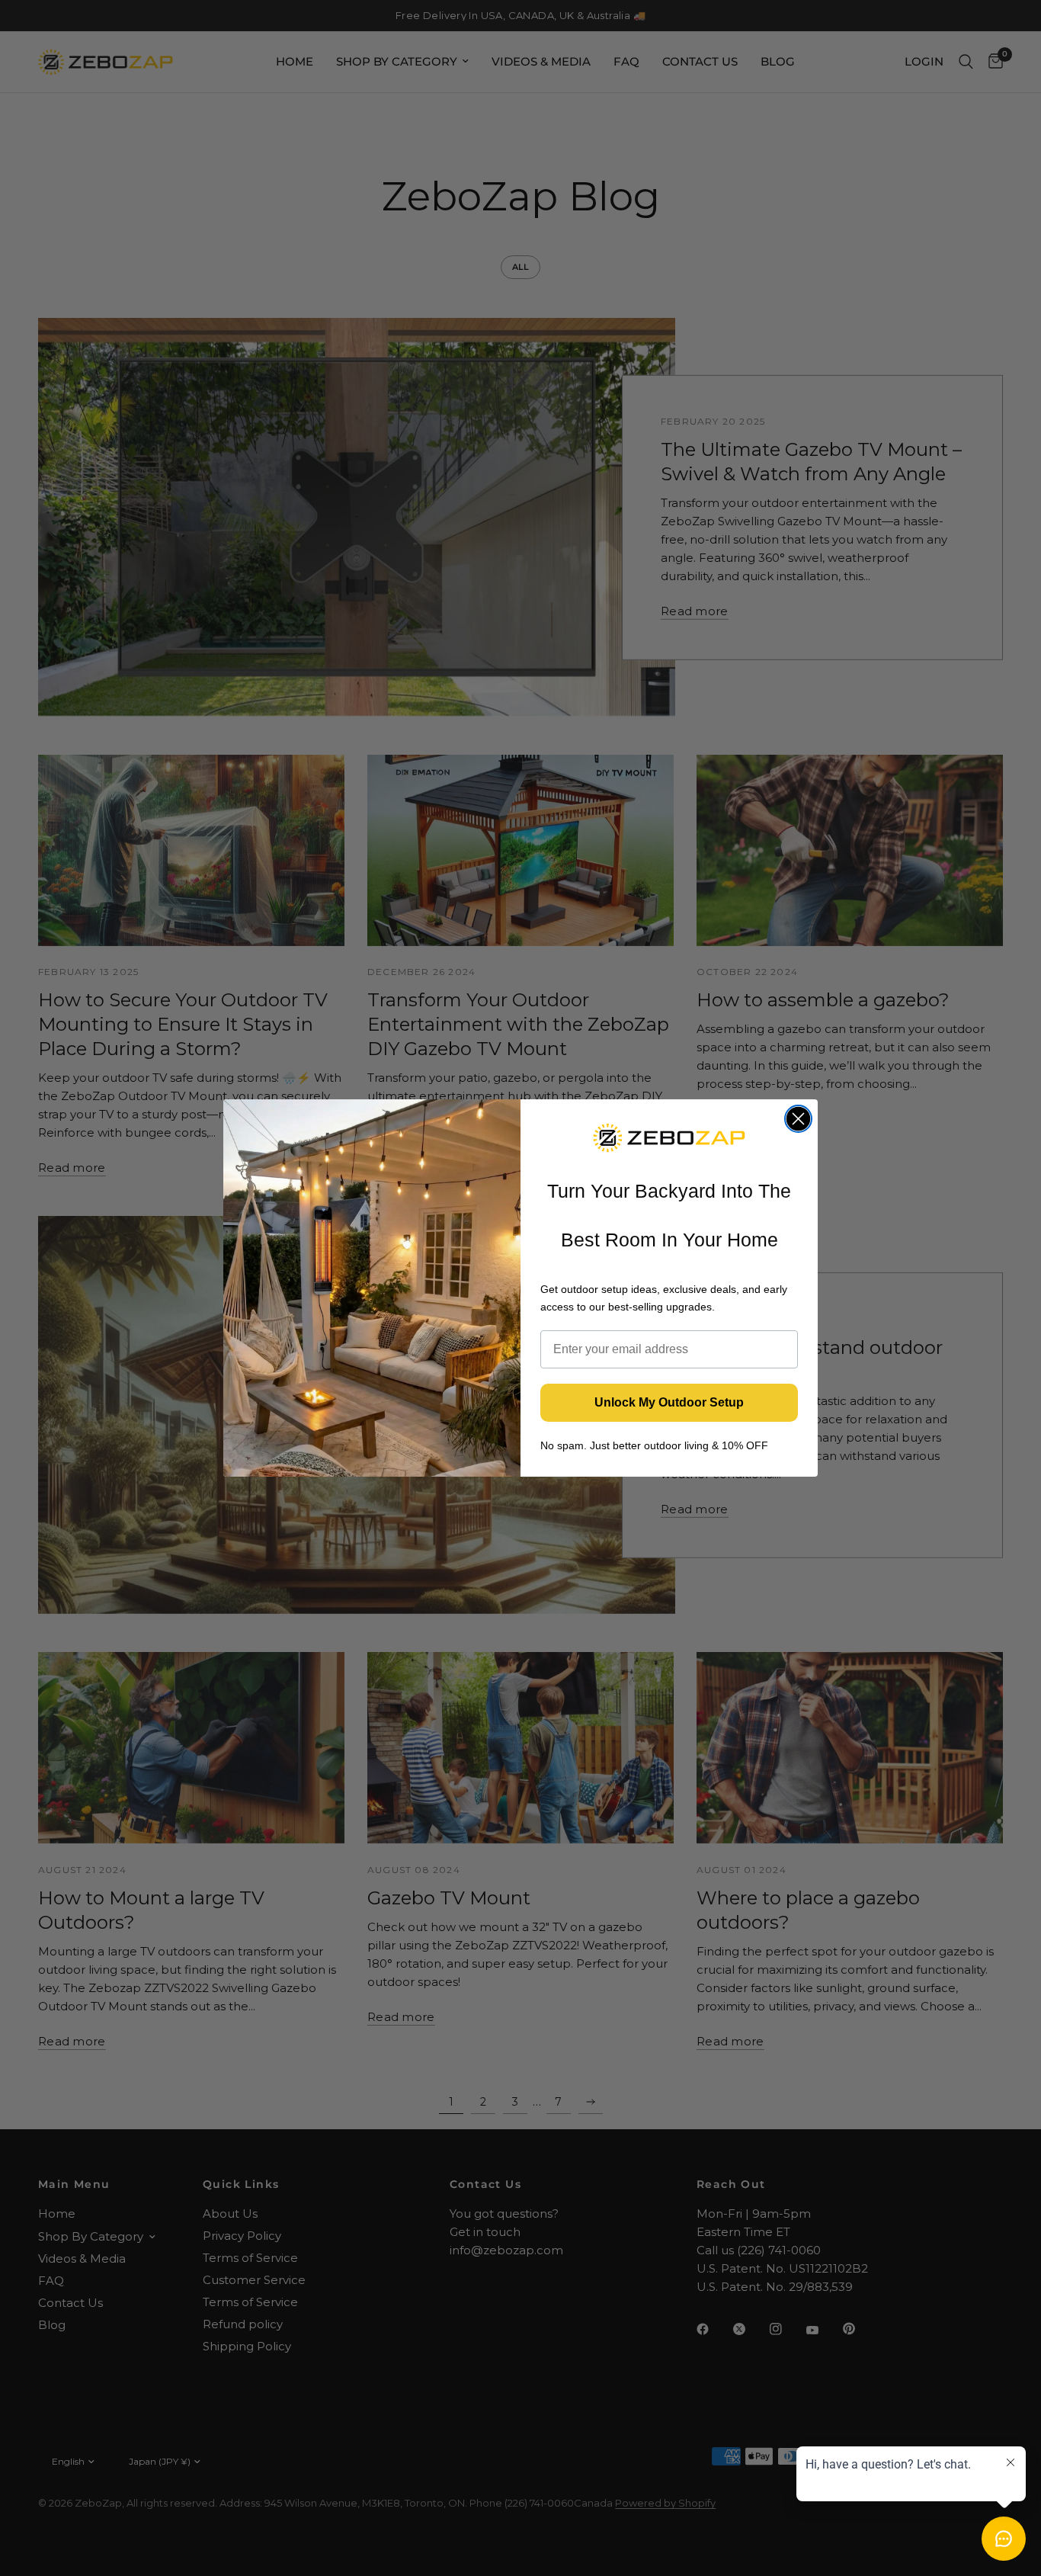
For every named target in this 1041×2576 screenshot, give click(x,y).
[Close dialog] (798, 1119)
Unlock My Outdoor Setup (669, 1402)
